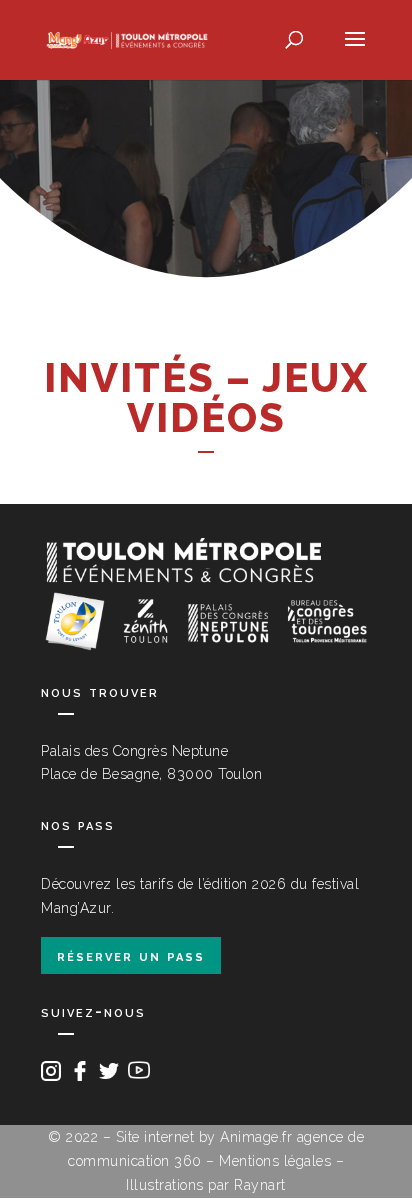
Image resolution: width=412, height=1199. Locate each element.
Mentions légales (275, 1161)
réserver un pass (131, 955)
